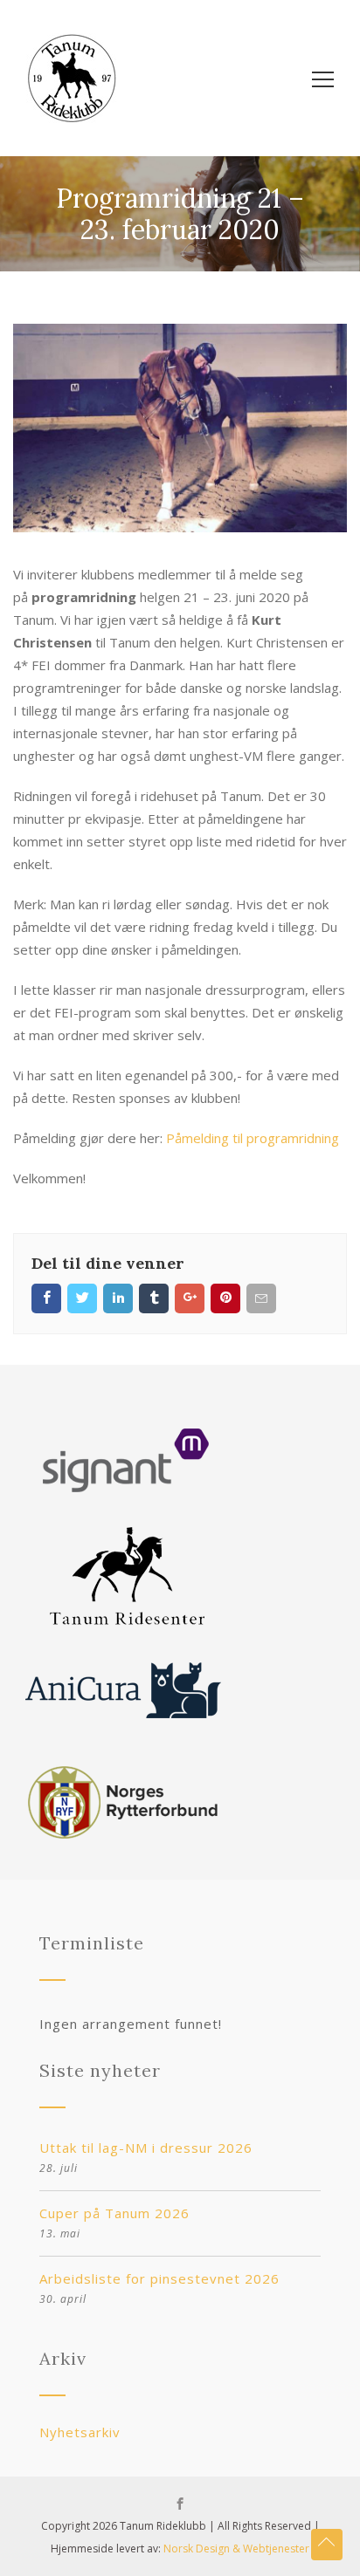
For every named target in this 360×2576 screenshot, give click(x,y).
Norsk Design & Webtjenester (236, 2549)
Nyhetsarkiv (80, 2432)
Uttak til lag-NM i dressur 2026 (146, 2148)
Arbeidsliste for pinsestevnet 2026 (159, 2278)
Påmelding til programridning (253, 1138)
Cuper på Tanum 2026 (114, 2213)
